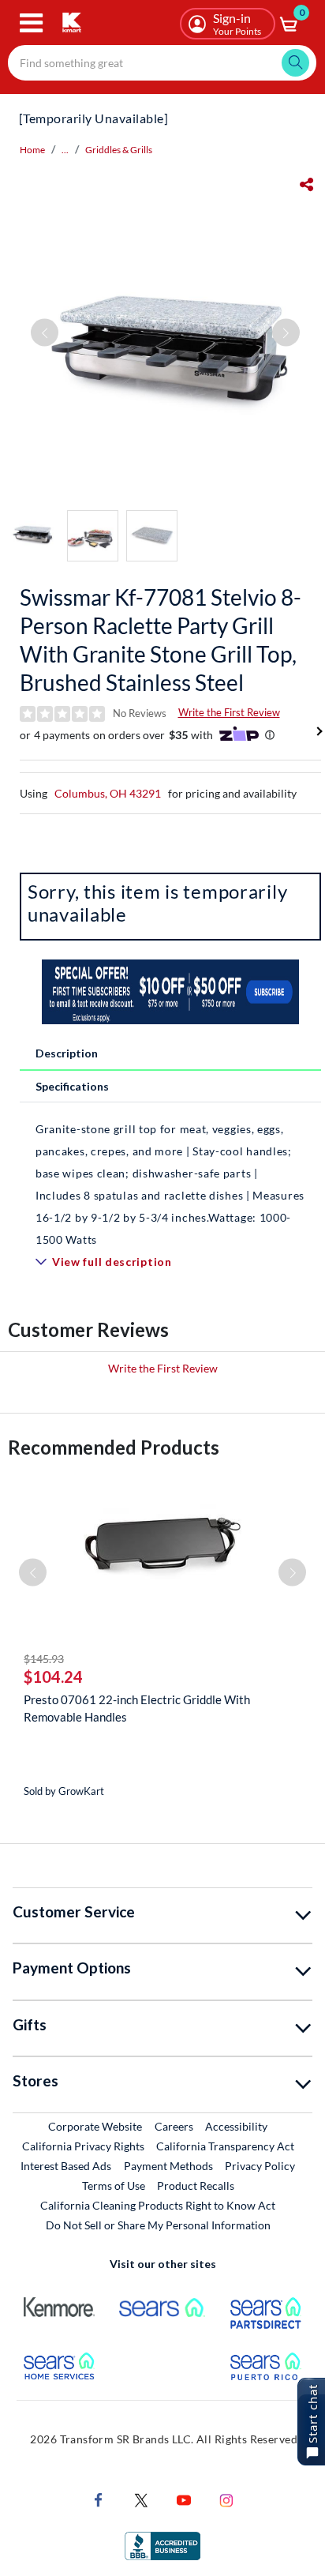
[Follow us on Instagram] (226, 2499)
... (65, 150)
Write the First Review (229, 712)
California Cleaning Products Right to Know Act (158, 2205)
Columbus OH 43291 (108, 793)
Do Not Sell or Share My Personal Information (158, 2225)
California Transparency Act (225, 2146)
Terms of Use (114, 2185)
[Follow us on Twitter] (141, 2499)
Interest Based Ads (66, 2166)
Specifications (72, 1086)
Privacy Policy (260, 2166)
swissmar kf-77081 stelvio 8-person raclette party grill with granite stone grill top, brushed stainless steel (161, 640)
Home (32, 150)
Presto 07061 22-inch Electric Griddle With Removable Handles (137, 1708)
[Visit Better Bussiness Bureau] (162, 2545)
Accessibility (236, 2126)
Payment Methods (168, 2166)
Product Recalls (196, 2185)
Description (67, 1053)
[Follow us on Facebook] (99, 2499)
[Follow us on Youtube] (184, 2499)
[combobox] (162, 63)
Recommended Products (114, 1447)
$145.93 (44, 1659)
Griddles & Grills (119, 150)
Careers (175, 2126)
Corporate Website (96, 2126)
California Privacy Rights (83, 2146)
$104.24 (53, 1677)
